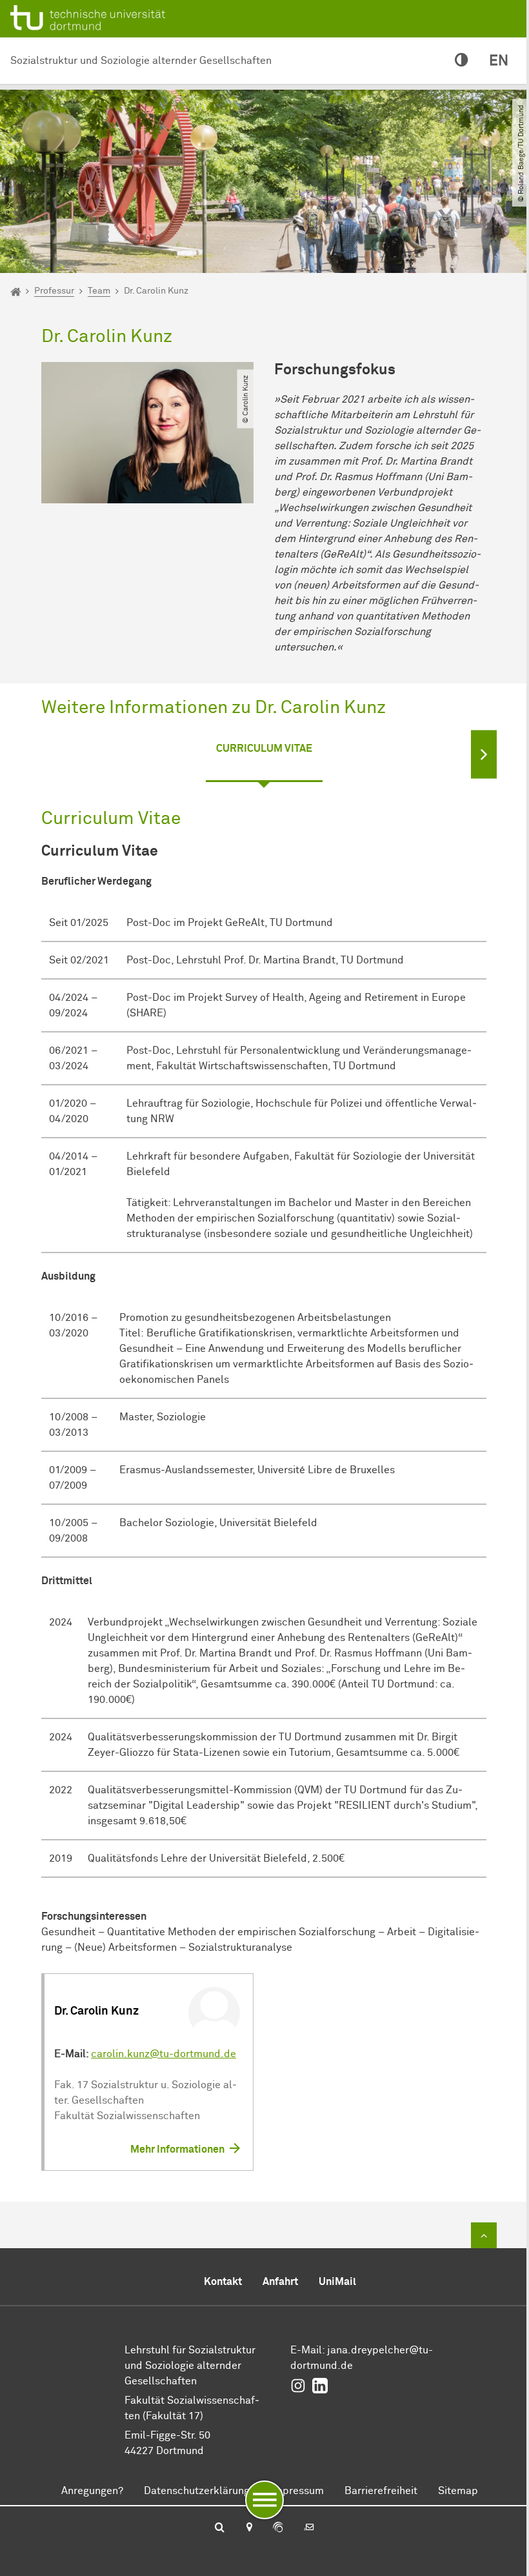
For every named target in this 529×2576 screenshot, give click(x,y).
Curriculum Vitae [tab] (264, 749)
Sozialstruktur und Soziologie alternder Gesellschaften (141, 61)
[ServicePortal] (278, 2528)
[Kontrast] (462, 61)
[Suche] (220, 2528)
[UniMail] (309, 2528)
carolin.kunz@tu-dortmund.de (164, 2054)
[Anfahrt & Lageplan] (249, 2528)
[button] (484, 755)
